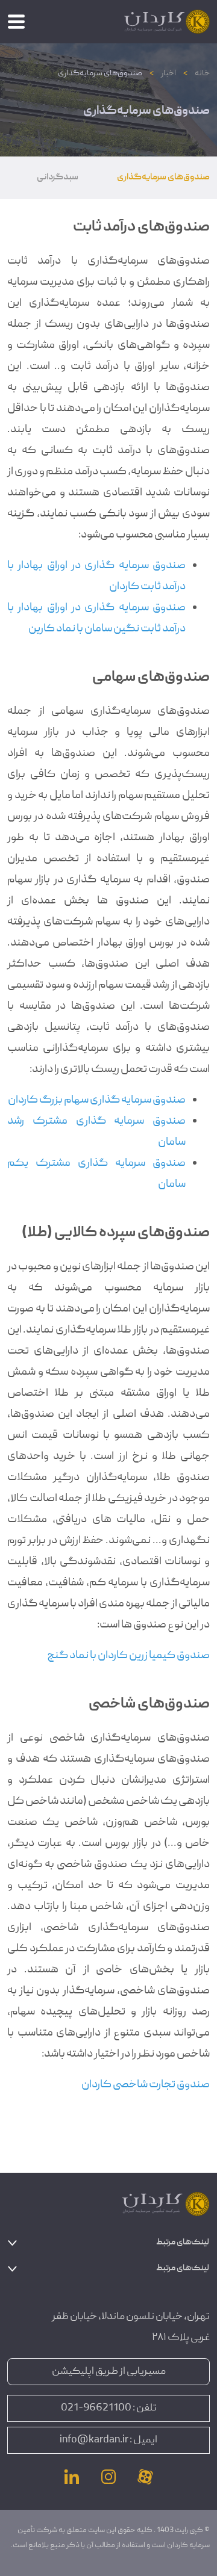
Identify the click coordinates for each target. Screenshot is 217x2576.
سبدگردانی (58, 178)
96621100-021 (96, 2408)
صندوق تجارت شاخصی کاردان (146, 2085)
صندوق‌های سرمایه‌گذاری (163, 178)
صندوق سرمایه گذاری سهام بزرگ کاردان (97, 1101)
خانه (202, 73)
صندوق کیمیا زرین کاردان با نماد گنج (128, 1656)
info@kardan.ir (94, 2440)
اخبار (168, 73)
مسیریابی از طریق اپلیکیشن (109, 2372)
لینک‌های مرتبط (183, 2243)
